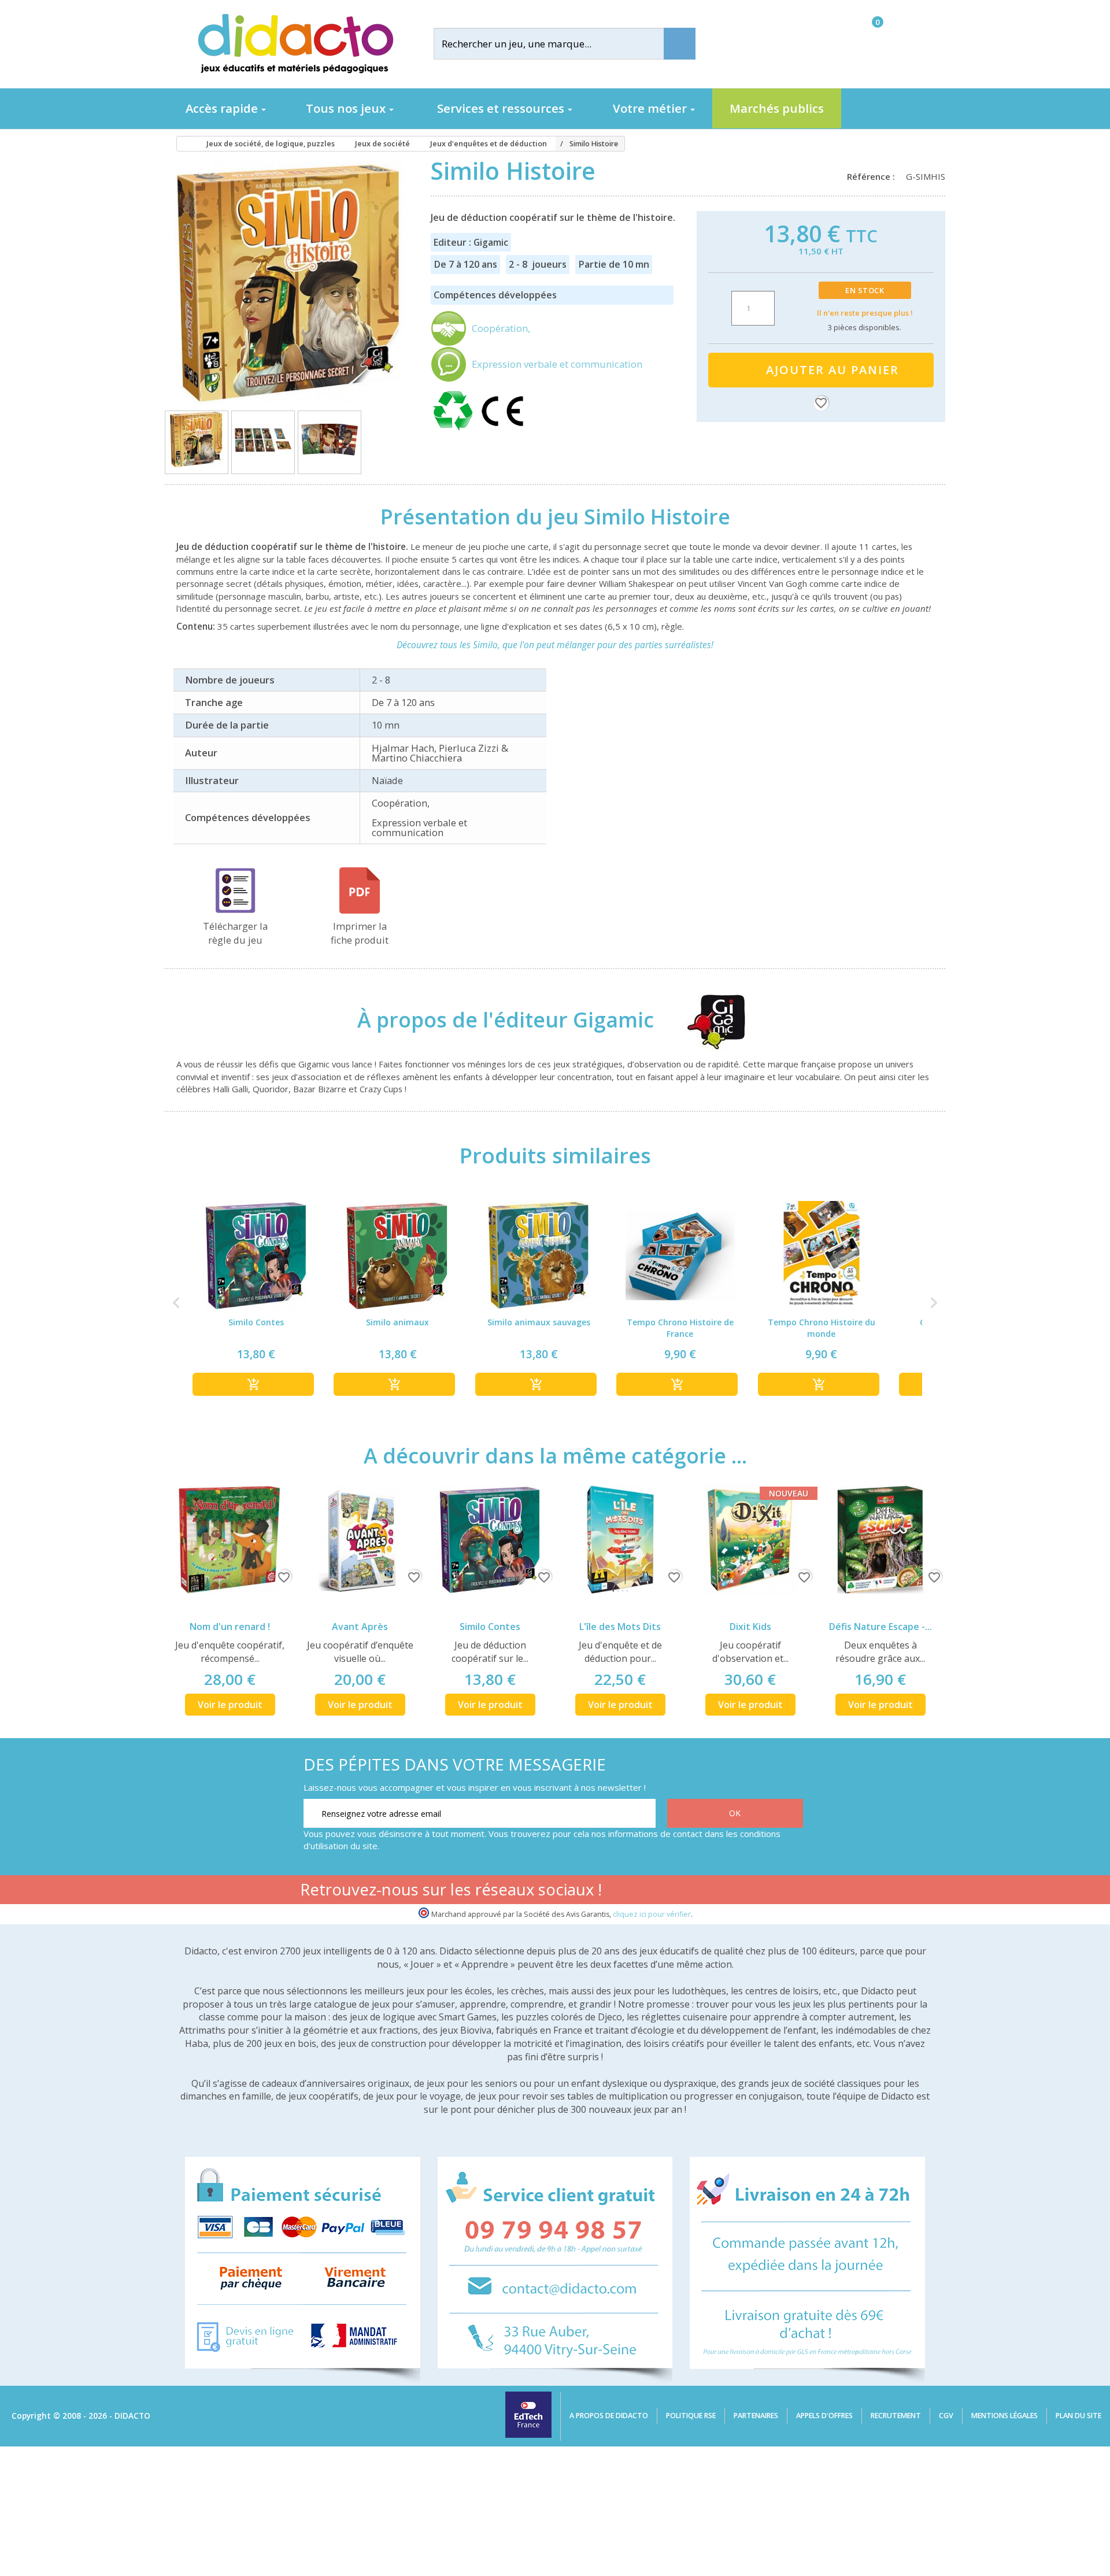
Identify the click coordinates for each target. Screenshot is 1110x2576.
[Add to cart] (253, 1384)
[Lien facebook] (682, 1891)
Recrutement (896, 2416)
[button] (176, 1303)
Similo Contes (490, 1627)
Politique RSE (691, 2416)
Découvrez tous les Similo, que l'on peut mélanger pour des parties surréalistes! (555, 645)
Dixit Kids (750, 1627)
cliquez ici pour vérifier (652, 1914)
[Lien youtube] (719, 1891)
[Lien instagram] (755, 1891)
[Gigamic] (706, 1020)
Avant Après (360, 1627)
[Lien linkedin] (792, 1891)
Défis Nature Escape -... (880, 1627)
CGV (946, 2416)
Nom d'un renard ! (230, 1627)
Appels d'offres (824, 2416)
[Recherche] (680, 44)
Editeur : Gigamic (471, 242)
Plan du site (1078, 2416)
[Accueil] (182, 144)
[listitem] (256, 1303)
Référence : (873, 176)
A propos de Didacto (609, 2416)
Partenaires (756, 2416)
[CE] (502, 431)
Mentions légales (1004, 2416)
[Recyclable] (455, 431)
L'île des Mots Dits (620, 1627)
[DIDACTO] (295, 44)
